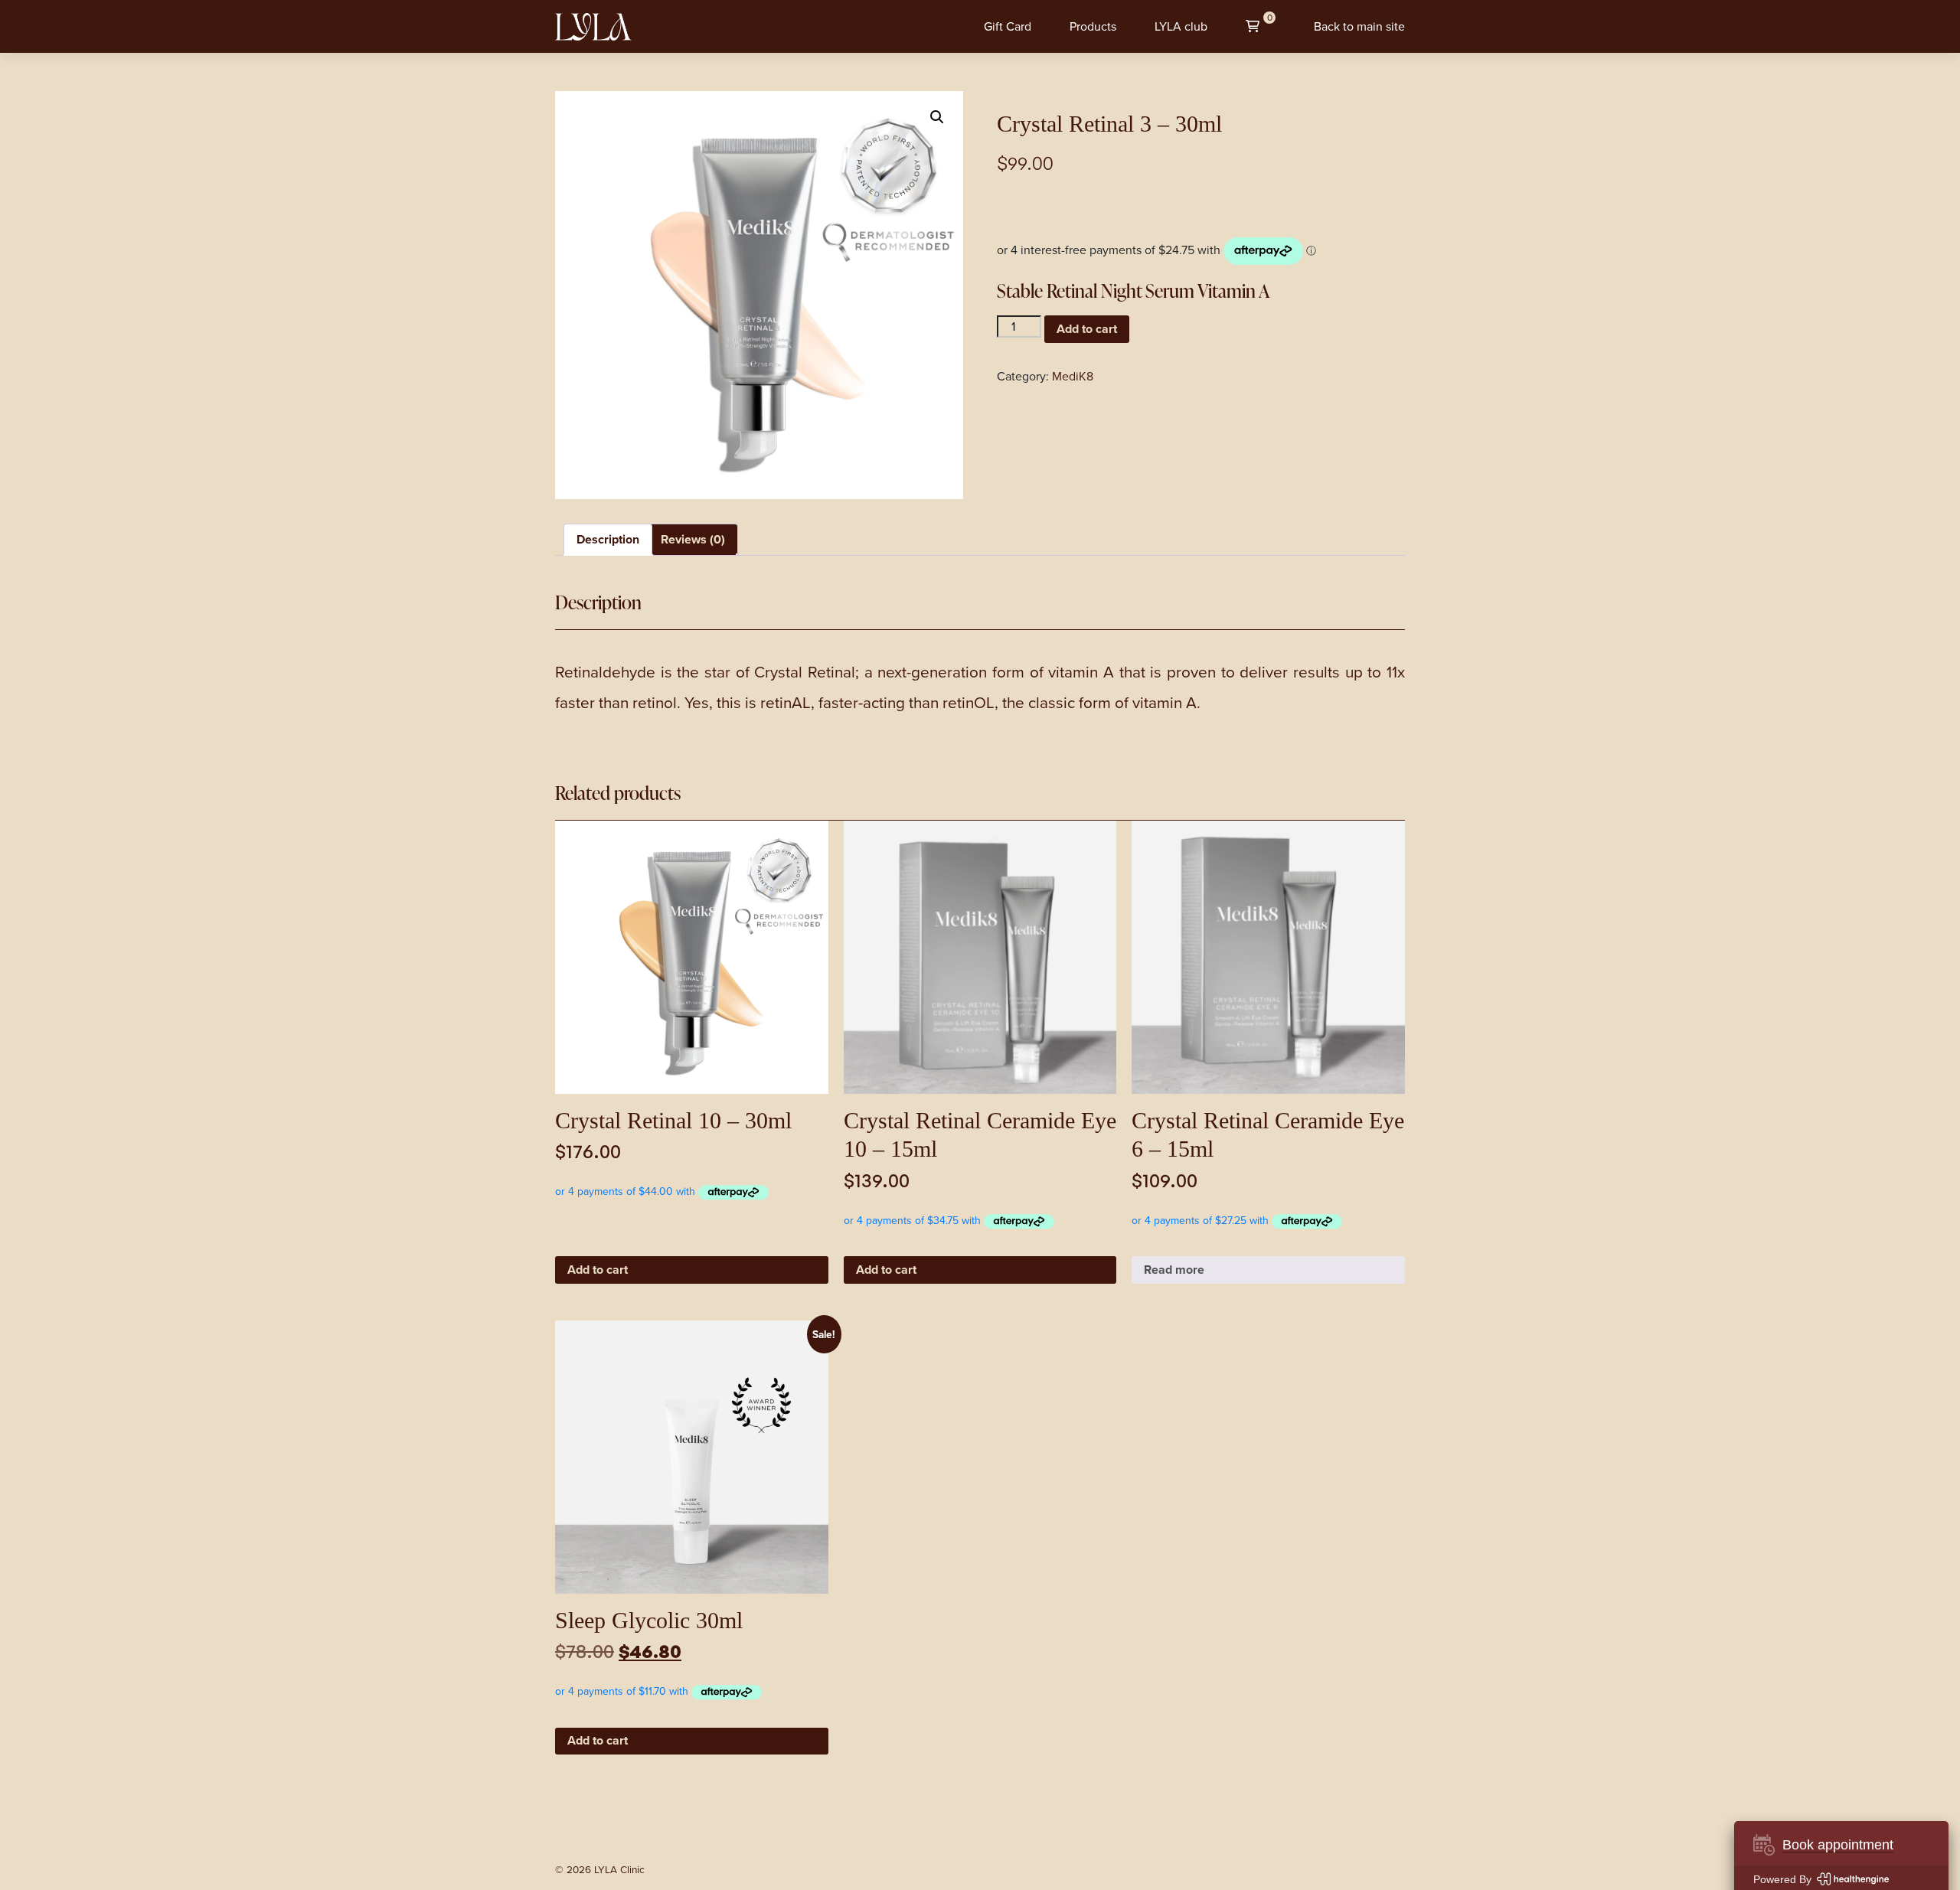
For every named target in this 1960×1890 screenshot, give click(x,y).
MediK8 (1073, 376)
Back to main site (1359, 26)
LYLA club (1181, 26)
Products (1093, 26)
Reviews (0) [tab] (693, 539)
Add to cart (1087, 329)
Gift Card (1008, 26)
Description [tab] (608, 539)
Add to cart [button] (598, 1270)
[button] (937, 117)
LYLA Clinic (619, 1869)
